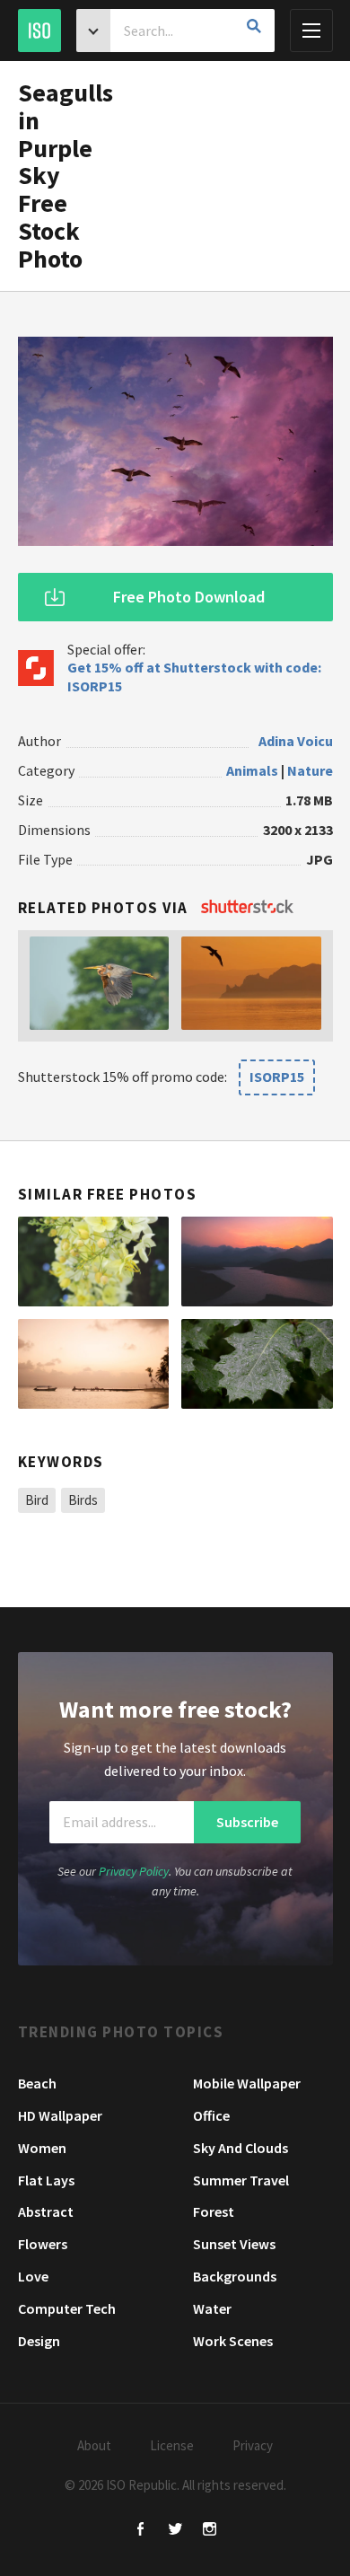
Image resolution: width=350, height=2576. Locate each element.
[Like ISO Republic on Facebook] (141, 2531)
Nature (310, 770)
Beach (37, 2083)
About (94, 2445)
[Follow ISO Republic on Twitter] (175, 2531)
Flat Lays (46, 2180)
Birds (83, 1500)
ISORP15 (277, 1077)
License (172, 2445)
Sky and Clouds (241, 2148)
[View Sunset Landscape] (257, 1262)
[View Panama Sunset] (94, 1364)
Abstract (46, 2211)
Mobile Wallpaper (247, 2083)
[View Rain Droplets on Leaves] (257, 1364)
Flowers (43, 2244)
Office (211, 2115)
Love (33, 2276)
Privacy (253, 2445)
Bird (37, 1500)
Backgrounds (235, 2276)
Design (39, 2341)
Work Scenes (233, 2341)
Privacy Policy (134, 1871)
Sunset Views (234, 2244)
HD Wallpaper (60, 2115)
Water (212, 2308)
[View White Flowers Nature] (94, 1262)
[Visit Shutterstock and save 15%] (247, 908)
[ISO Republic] (39, 31)
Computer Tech (67, 2308)
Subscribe (247, 1822)
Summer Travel (241, 2180)
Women (42, 2148)
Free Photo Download (189, 597)
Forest (214, 2211)
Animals (252, 770)
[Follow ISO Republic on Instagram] (210, 2531)
